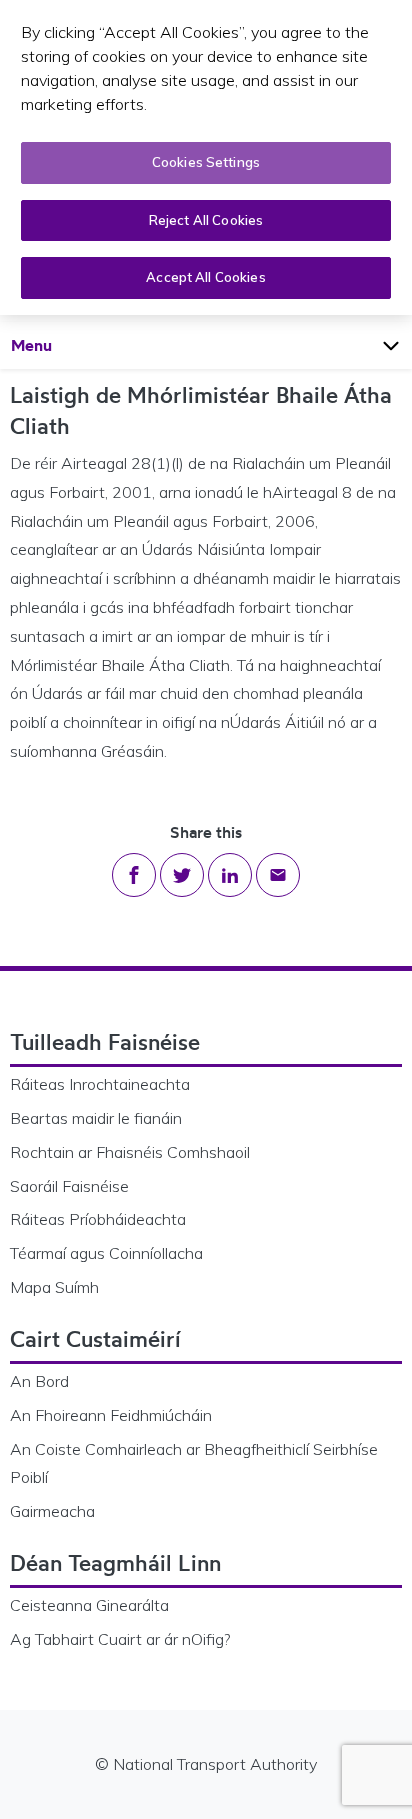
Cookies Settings (206, 162)
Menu (50, 344)
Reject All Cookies (206, 220)
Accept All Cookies (205, 277)
